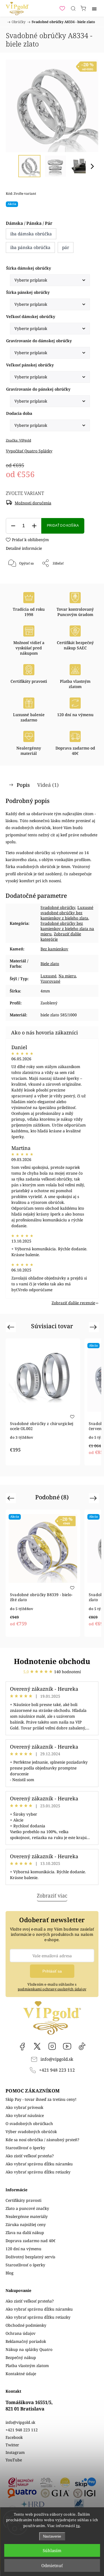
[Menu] (94, 8)
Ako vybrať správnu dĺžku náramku (39, 2164)
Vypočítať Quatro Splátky (29, 451)
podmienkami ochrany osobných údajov (52, 1989)
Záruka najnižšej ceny (26, 2224)
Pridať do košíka (63, 526)
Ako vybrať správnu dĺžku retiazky (38, 2172)
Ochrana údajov (21, 2333)
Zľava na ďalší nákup (25, 2233)
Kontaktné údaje (21, 2374)
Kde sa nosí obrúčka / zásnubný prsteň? (42, 2140)
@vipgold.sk (82, 2046)
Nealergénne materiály (27, 2216)
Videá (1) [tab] (48, 785)
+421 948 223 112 (57, 2070)
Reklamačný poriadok (26, 2341)
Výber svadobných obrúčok (31, 2132)
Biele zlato (50, 964)
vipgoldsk (37, 2046)
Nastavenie (52, 2536)
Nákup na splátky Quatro (29, 2349)
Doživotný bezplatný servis (30, 2257)
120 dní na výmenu (23, 2249)
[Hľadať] (73, 8)
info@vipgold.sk (57, 2059)
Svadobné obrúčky (58, 907)
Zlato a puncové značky (27, 2208)
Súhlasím (52, 2550)
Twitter (12, 2445)
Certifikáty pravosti (23, 2200)
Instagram (52, 2046)
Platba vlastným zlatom (27, 2366)
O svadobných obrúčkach (29, 2123)
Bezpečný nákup (21, 2357)
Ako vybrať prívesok (24, 2107)
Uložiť (22, 582)
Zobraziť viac (52, 1895)
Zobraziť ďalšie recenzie (73, 1303)
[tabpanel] (43, 1402)
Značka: (18, 440)
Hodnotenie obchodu (52, 1661)
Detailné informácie (24, 548)
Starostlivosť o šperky (25, 2148)
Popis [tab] (23, 785)
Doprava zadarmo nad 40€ (31, 2241)
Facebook (22, 2046)
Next (94, 1327)
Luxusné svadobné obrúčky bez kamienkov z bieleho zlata (67, 913)
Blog (10, 2273)
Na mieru (67, 976)
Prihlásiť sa (52, 1971)
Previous (12, 1327)
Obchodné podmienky (26, 2325)
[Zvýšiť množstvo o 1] (34, 526)
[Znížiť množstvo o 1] (13, 526)
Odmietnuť (52, 2565)
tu (78, 2526)
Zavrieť (85, 578)
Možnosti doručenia (33, 503)
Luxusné (48, 976)
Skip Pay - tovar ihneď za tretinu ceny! (41, 2099)
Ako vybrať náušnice (25, 2115)
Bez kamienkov (54, 949)
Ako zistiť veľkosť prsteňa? (30, 2156)
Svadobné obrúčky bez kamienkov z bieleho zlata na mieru (67, 929)
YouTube (67, 2046)
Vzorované (50, 981)
